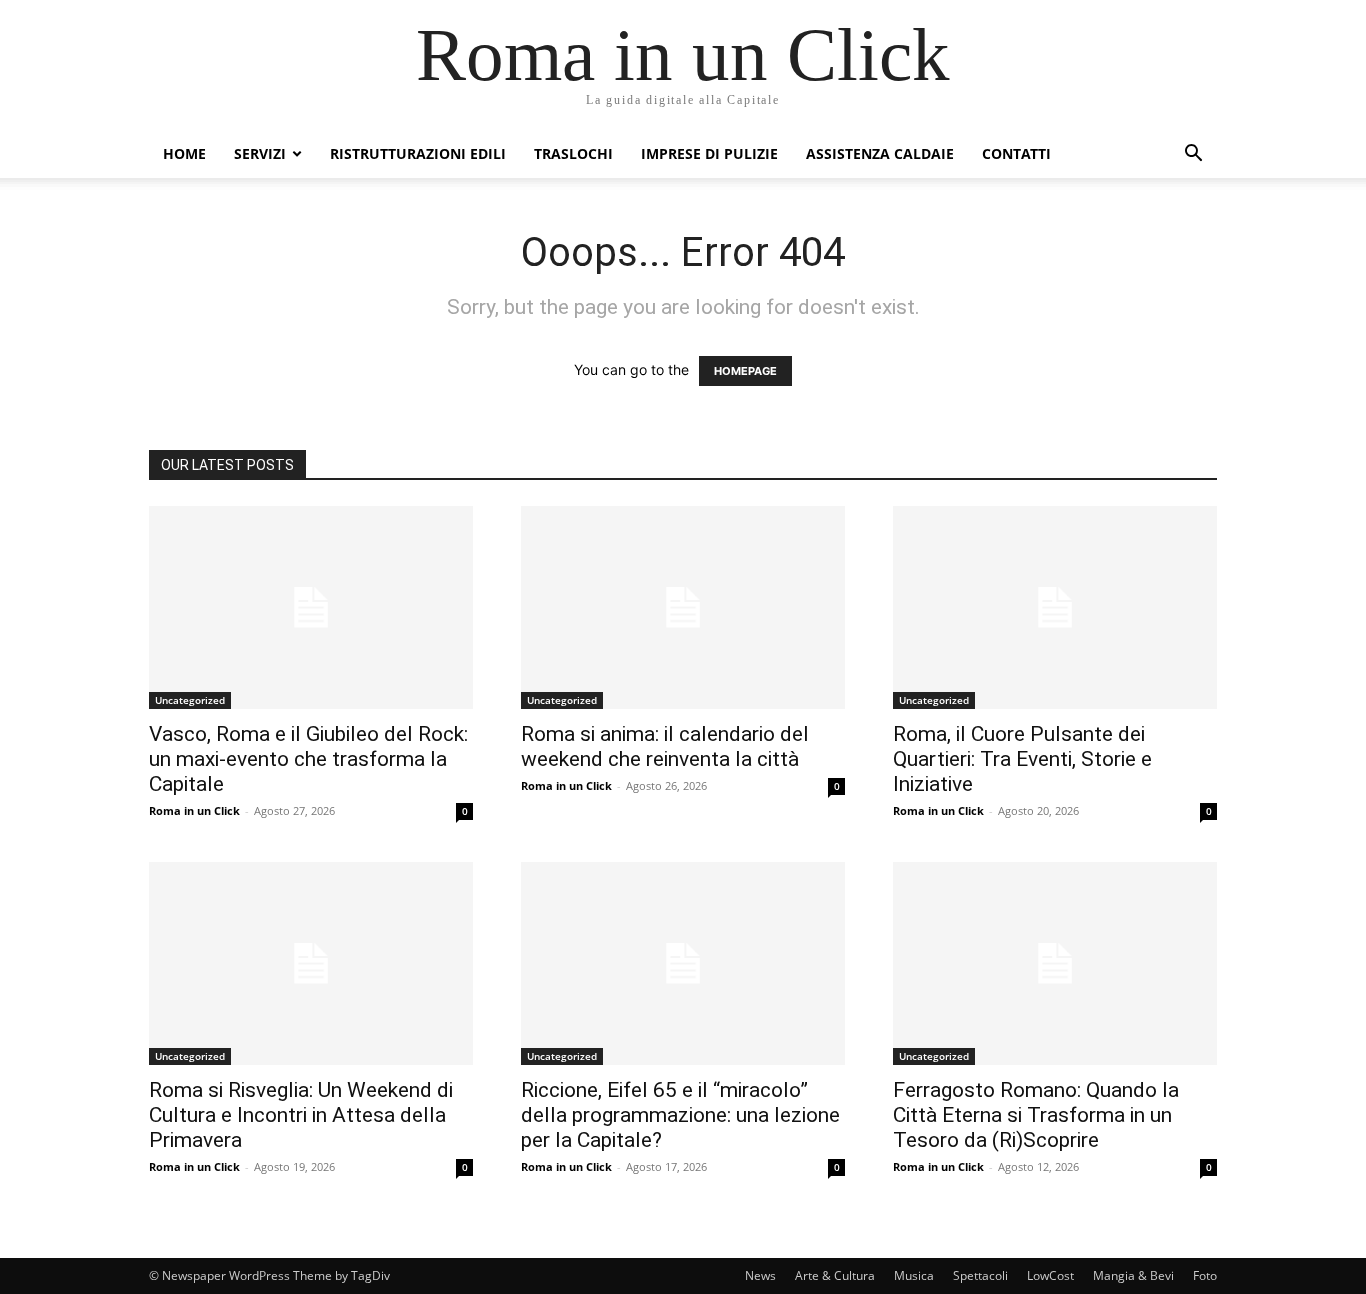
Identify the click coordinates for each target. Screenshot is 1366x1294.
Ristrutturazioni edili (418, 153)
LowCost (1050, 1275)
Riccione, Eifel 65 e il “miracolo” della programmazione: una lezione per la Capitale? (680, 1115)
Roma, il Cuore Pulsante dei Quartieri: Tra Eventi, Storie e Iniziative (1022, 759)
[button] (1193, 155)
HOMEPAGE (745, 371)
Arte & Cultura (835, 1275)
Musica (914, 1275)
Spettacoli (980, 1275)
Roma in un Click (194, 810)
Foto (1205, 1275)
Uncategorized (190, 700)
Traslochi (573, 153)
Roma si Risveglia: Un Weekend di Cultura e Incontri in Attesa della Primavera (301, 1115)
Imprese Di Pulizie (709, 153)
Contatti (1016, 153)
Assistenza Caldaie (880, 153)
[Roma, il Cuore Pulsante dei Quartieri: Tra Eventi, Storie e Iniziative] (1055, 607)
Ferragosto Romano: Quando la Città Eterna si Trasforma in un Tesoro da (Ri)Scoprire (1036, 1115)
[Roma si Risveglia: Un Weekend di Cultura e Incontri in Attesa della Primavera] (311, 963)
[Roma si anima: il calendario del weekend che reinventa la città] (683, 607)
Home (184, 153)
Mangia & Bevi (1133, 1275)
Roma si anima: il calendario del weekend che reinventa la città (665, 746)
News (760, 1275)
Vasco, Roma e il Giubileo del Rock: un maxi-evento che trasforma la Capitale (308, 759)
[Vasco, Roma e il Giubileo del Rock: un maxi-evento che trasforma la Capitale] (311, 607)
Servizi (260, 153)
